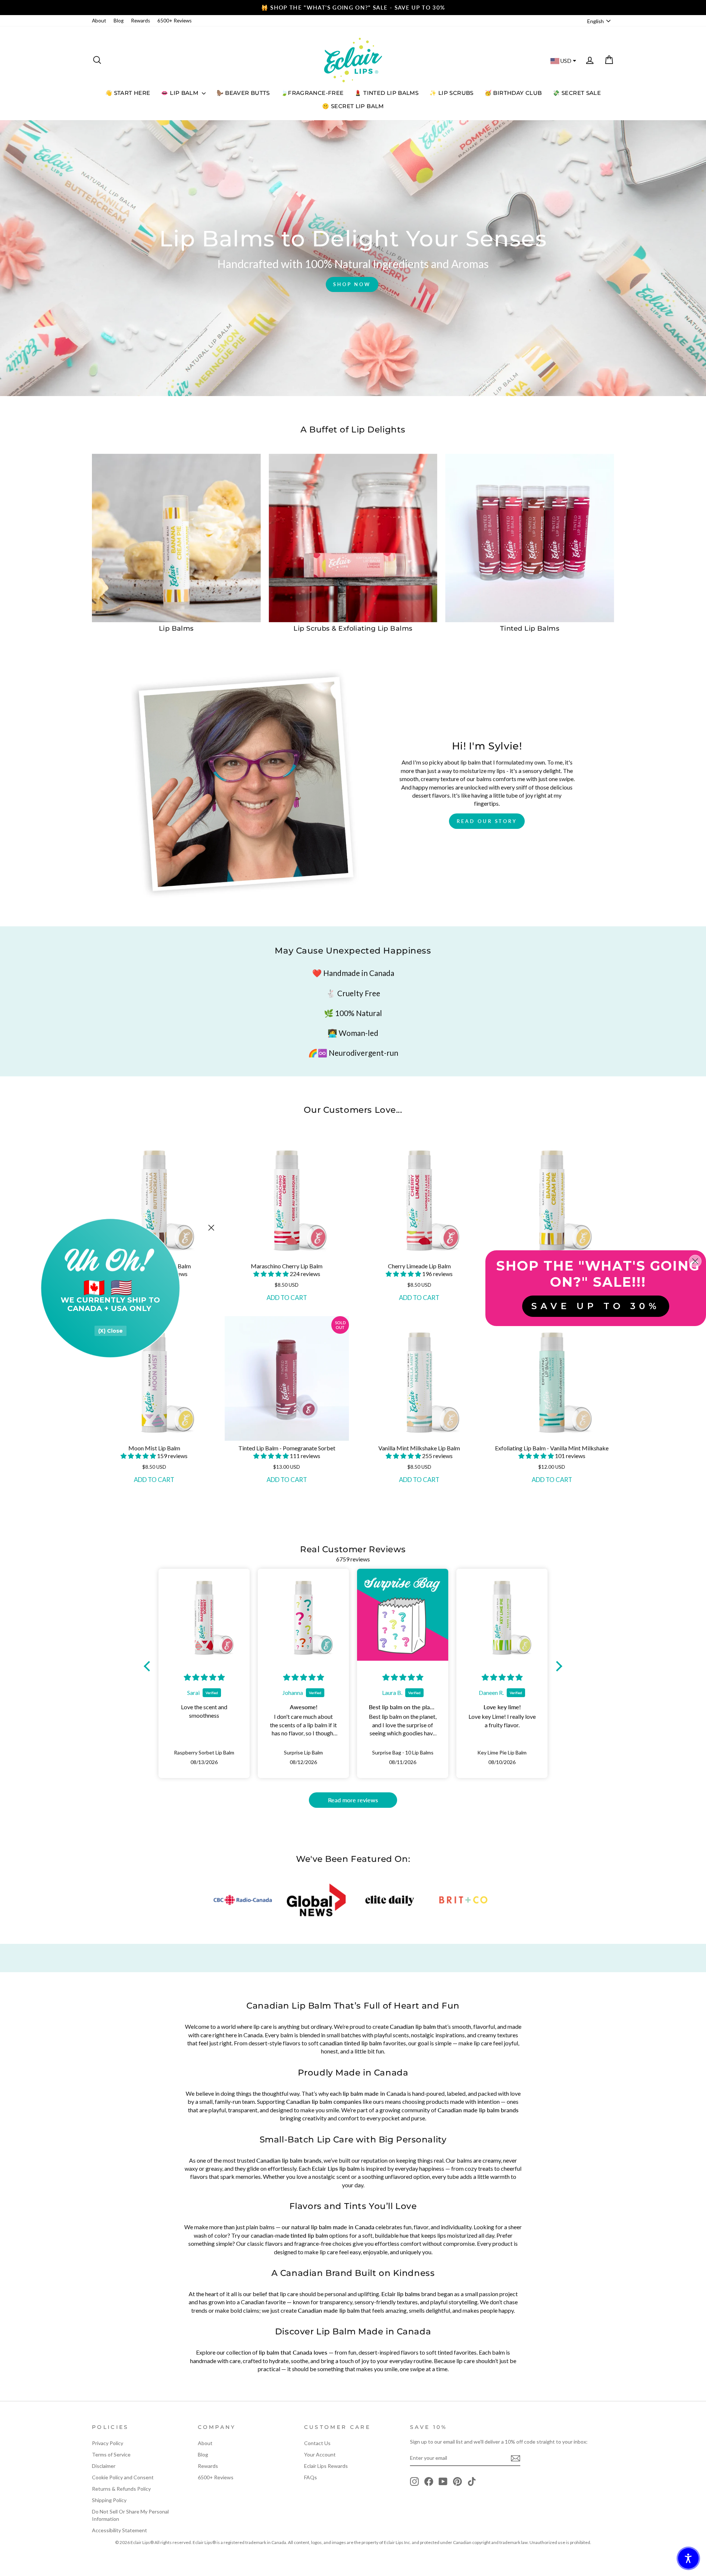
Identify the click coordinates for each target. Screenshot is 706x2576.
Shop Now (352, 284)
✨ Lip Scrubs (452, 93)
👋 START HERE (128, 93)
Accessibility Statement (120, 2530)
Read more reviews (353, 1800)
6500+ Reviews (174, 21)
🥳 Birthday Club (513, 93)
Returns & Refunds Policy (121, 2489)
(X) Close (110, 1331)
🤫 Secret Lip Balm (353, 106)
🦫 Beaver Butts (243, 93)
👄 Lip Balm (180, 93)
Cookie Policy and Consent (123, 2477)
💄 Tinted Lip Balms (386, 93)
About (99, 21)
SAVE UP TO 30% (596, 1306)
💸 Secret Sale (577, 93)
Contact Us (317, 2443)
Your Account (320, 2454)
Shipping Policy (109, 2500)
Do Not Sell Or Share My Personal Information (130, 2515)
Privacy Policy (108, 2443)
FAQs (311, 2477)
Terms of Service (111, 2454)
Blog (119, 21)
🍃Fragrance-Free (312, 93)
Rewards (140, 21)
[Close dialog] (211, 1228)
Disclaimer (104, 2466)
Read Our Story (487, 821)
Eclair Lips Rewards (326, 2466)
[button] (272, 1274)
